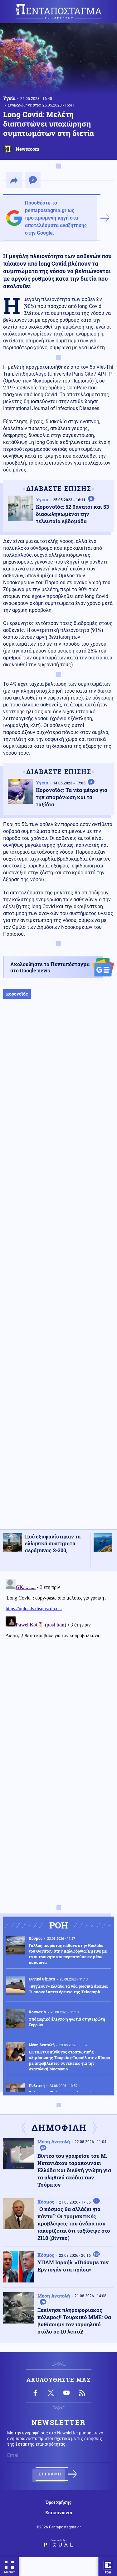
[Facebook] (35, 2393)
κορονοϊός (17, 994)
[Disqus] (58, 1655)
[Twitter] (51, 2393)
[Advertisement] (58, 1270)
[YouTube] (66, 2393)
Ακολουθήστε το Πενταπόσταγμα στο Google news (50, 967)
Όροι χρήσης (58, 2502)
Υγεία (9, 98)
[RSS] (82, 2393)
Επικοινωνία (59, 2513)
